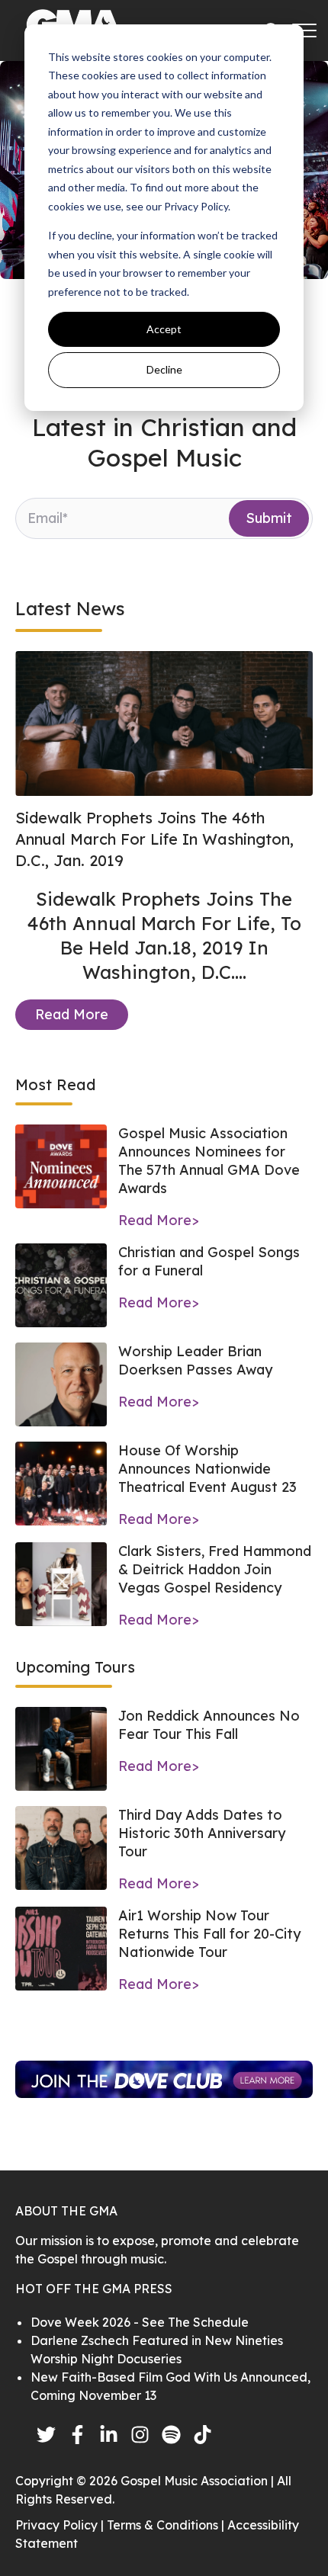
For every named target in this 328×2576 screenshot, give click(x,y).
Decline (164, 369)
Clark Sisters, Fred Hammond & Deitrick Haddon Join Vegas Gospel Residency (215, 1569)
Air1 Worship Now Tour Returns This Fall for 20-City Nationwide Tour (209, 1934)
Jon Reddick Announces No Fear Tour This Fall (209, 1725)
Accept (164, 329)
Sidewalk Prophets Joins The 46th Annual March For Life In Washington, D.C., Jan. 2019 (154, 839)
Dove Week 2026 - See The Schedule (140, 2322)
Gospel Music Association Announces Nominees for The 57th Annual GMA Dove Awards (209, 1161)
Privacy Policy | (61, 2525)
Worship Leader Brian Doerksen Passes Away (195, 1360)
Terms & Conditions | (167, 2525)
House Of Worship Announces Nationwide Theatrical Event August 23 (207, 1469)
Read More (72, 1014)
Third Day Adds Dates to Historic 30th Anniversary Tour (202, 1833)
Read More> (159, 1220)
